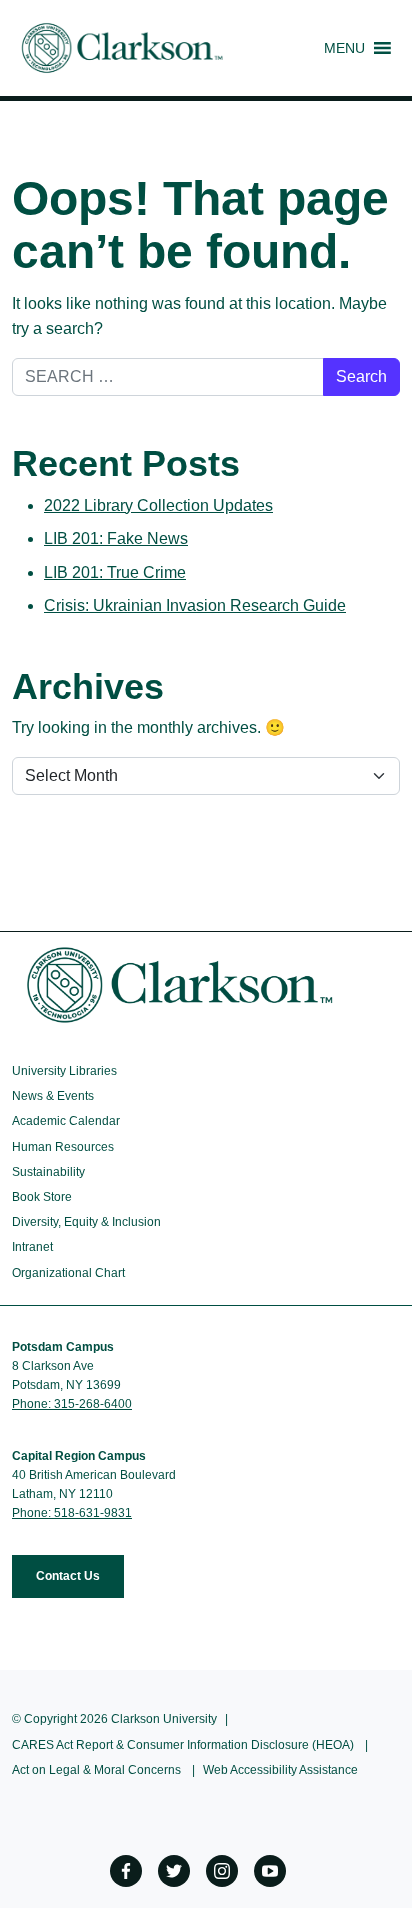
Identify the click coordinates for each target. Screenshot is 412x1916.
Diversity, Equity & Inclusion (86, 1222)
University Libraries (64, 1071)
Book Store (42, 1197)
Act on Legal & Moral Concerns (96, 1770)
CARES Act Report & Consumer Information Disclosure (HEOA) (183, 1745)
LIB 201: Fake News (116, 538)
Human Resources (63, 1147)
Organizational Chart (68, 1273)
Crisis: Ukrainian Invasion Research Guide (195, 605)
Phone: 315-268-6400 (72, 1404)
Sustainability (48, 1172)
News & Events (53, 1096)
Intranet (32, 1247)
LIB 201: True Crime (115, 572)
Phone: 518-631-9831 (72, 1513)
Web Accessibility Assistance (280, 1770)
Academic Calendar (66, 1121)
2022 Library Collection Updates (158, 505)
